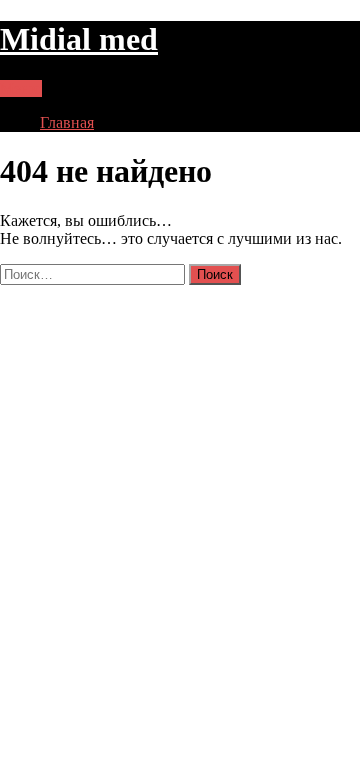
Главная (67, 122)
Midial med (79, 39)
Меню (21, 88)
